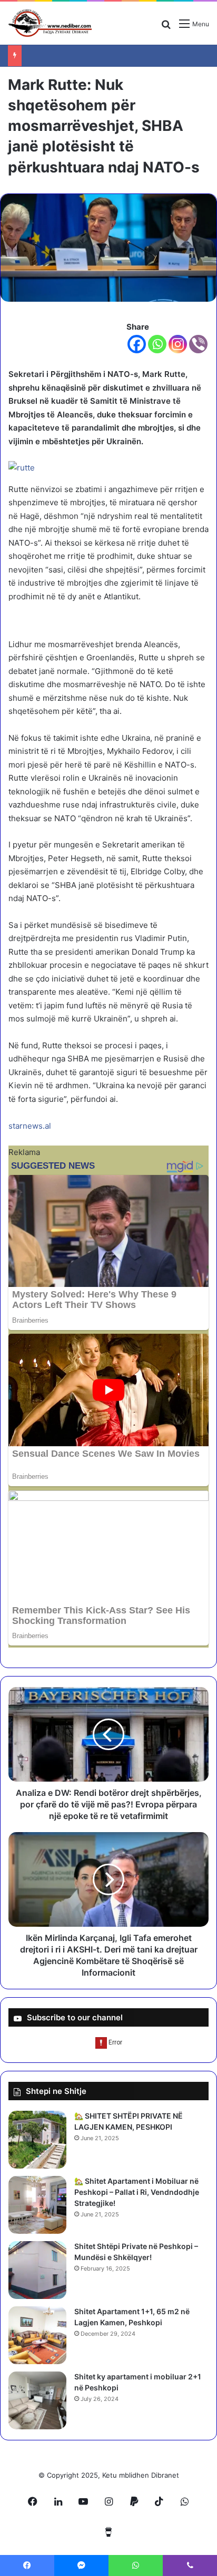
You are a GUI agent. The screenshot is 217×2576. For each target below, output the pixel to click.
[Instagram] (178, 344)
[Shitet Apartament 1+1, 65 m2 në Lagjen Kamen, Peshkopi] (37, 2335)
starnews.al (30, 1126)
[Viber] (198, 344)
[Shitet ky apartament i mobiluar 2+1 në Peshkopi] (37, 2400)
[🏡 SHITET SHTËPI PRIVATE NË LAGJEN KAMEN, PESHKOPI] (37, 2140)
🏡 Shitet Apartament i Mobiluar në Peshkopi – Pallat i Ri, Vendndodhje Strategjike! (137, 2192)
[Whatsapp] (157, 344)
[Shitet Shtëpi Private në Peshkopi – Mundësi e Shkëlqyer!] (37, 2270)
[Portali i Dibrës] (50, 23)
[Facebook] (137, 344)
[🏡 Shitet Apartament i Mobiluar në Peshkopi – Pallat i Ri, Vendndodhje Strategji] (37, 2205)
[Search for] (166, 28)
